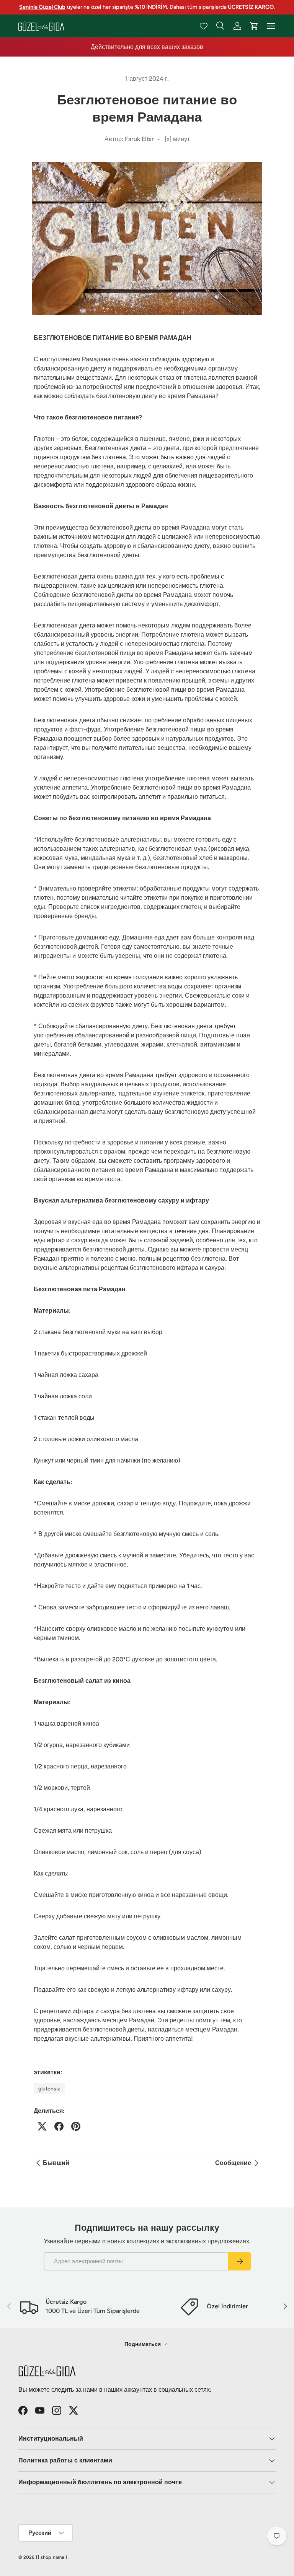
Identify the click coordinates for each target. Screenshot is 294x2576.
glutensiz (49, 2089)
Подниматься (143, 2344)
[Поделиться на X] (42, 2126)
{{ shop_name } (51, 2557)
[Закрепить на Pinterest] (76, 2126)
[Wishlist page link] (204, 26)
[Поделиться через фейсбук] (59, 2126)
